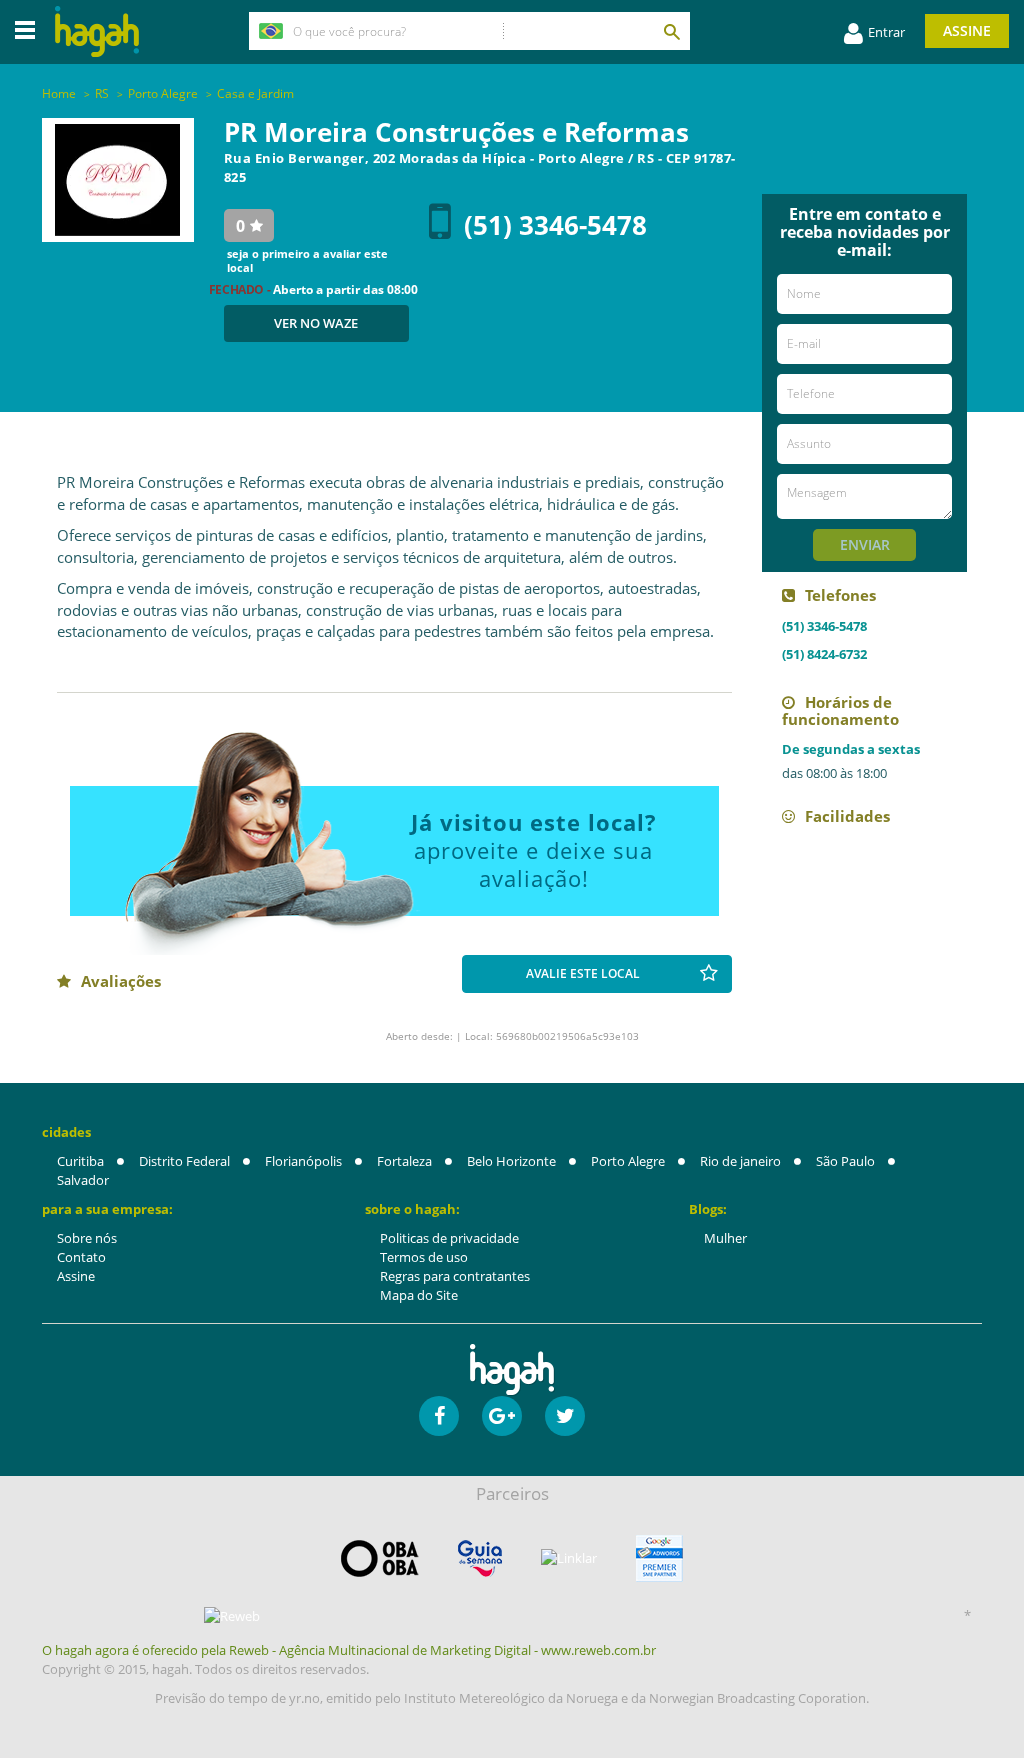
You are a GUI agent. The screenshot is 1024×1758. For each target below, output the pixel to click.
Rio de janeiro (740, 1161)
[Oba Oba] (380, 1558)
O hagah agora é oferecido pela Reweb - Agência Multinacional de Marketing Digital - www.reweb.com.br (349, 1650)
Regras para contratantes (455, 1276)
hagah (97, 31)
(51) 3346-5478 (555, 225)
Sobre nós (87, 1238)
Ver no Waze (316, 323)
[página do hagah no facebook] (439, 1416)
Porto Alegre (628, 1161)
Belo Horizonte (511, 1161)
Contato (81, 1257)
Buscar (671, 31)
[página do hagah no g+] (502, 1416)
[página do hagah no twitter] (565, 1416)
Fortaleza (404, 1161)
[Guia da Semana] (480, 1558)
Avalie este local (583, 973)
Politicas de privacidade (449, 1238)
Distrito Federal (184, 1161)
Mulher (725, 1238)
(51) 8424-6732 (824, 654)
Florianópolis (303, 1161)
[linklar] (569, 1558)
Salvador (83, 1180)
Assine (967, 30)
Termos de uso (424, 1257)
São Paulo (845, 1161)
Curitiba (80, 1161)
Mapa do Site (419, 1295)
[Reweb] (232, 1616)
